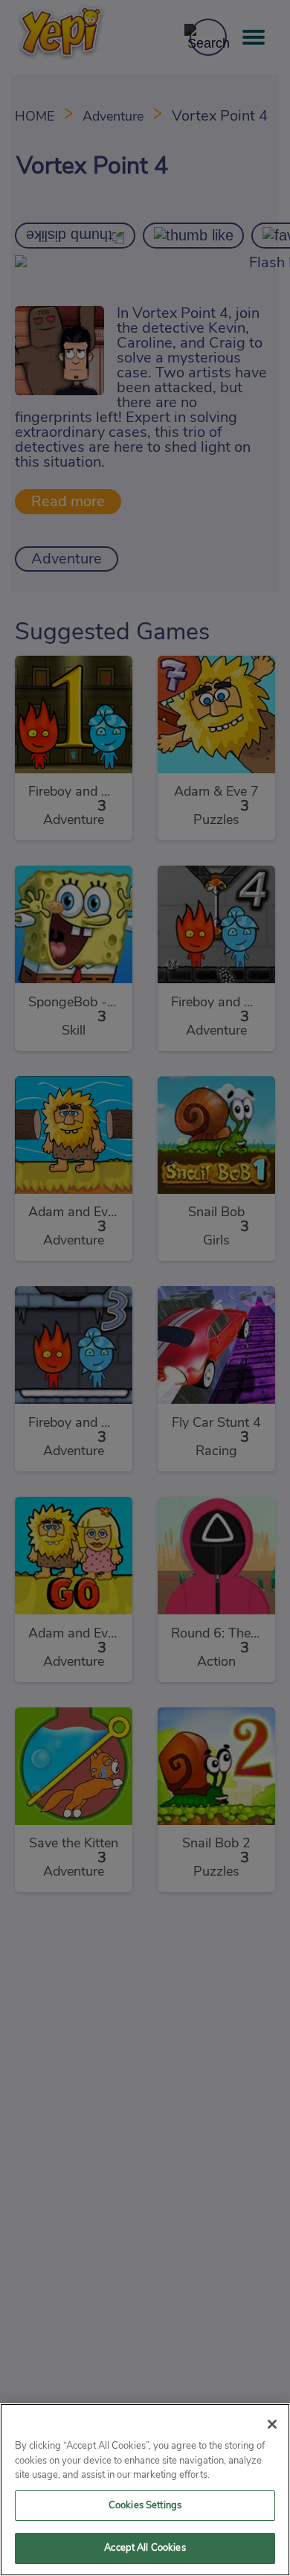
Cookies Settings (145, 2506)
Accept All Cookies (145, 2548)
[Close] (272, 2424)
